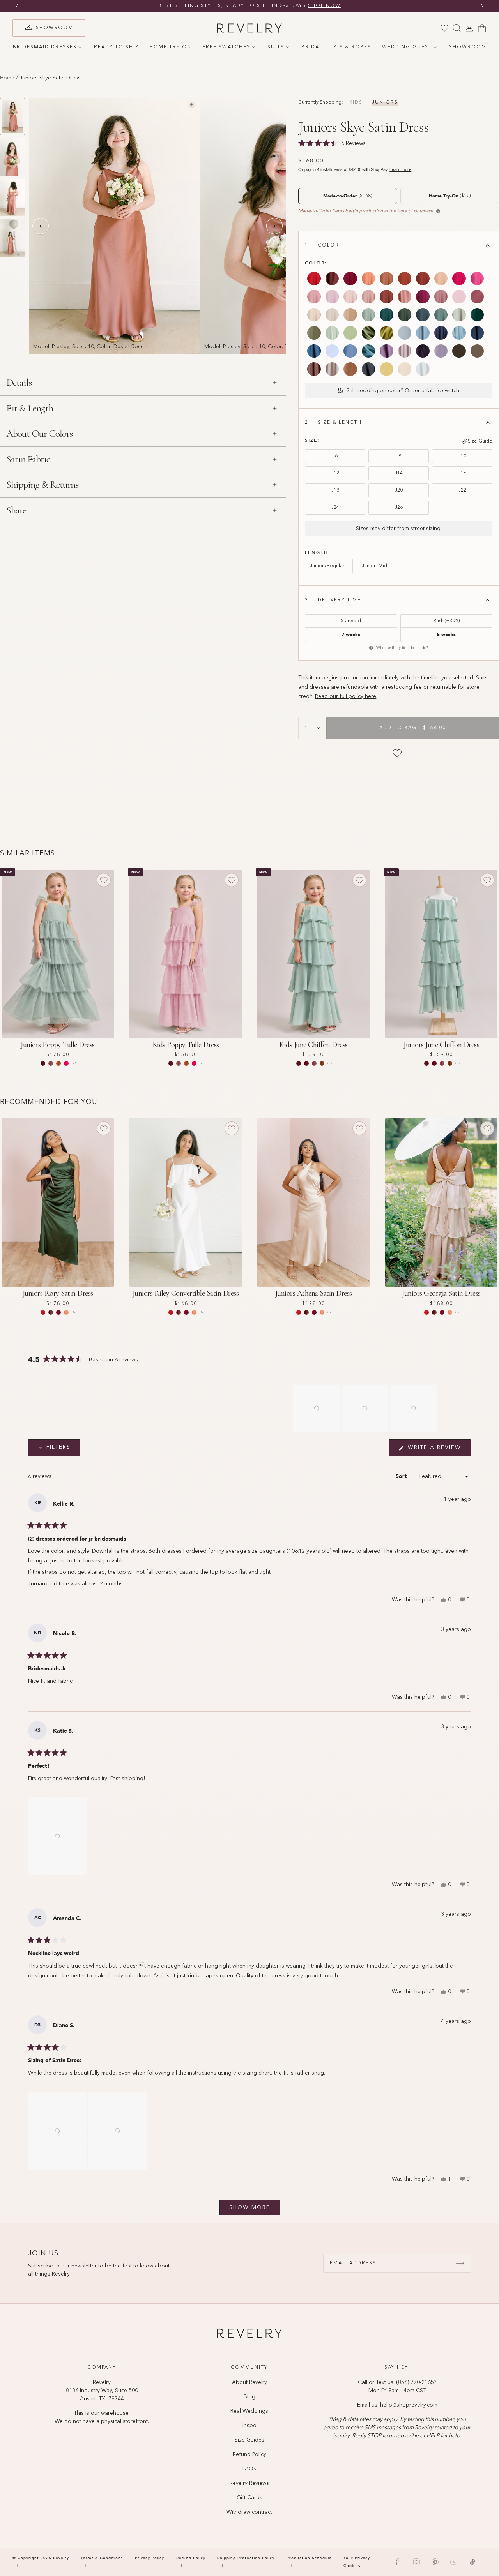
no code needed (310, 6)
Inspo (249, 2426)
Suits (276, 47)
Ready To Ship (116, 47)
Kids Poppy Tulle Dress (186, 1045)
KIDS (356, 102)
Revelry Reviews (249, 2483)
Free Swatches (226, 47)
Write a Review (438, 1450)
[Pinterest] (435, 2562)
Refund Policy (249, 2454)
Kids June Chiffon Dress (313, 1045)
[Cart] (482, 28)
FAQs (249, 2469)
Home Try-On (170, 47)
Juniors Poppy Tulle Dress (58, 1045)
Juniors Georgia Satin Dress (441, 1293)
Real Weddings (249, 2411)
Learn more (400, 169)
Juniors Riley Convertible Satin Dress (186, 1293)
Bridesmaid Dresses (45, 47)
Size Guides (249, 2440)
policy (356, 696)
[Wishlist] (444, 28)
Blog (249, 2397)
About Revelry (249, 2382)
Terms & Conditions (102, 2558)
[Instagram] (416, 2562)
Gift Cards (249, 2498)
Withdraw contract (249, 2512)
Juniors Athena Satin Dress (314, 1293)
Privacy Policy (150, 2558)
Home (7, 78)
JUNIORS (385, 102)
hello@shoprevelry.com (409, 2405)
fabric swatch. (443, 391)
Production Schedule (309, 2558)
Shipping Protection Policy (246, 2558)
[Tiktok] (472, 2562)
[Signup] (460, 2263)
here (370, 696)
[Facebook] (398, 2562)
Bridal (312, 47)
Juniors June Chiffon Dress (441, 1045)
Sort (402, 1476)
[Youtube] (454, 2562)
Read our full (332, 696)
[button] (317, 1408)
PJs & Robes (352, 47)
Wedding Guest (407, 47)
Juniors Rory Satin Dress (58, 1293)
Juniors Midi (375, 566)
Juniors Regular (327, 566)
